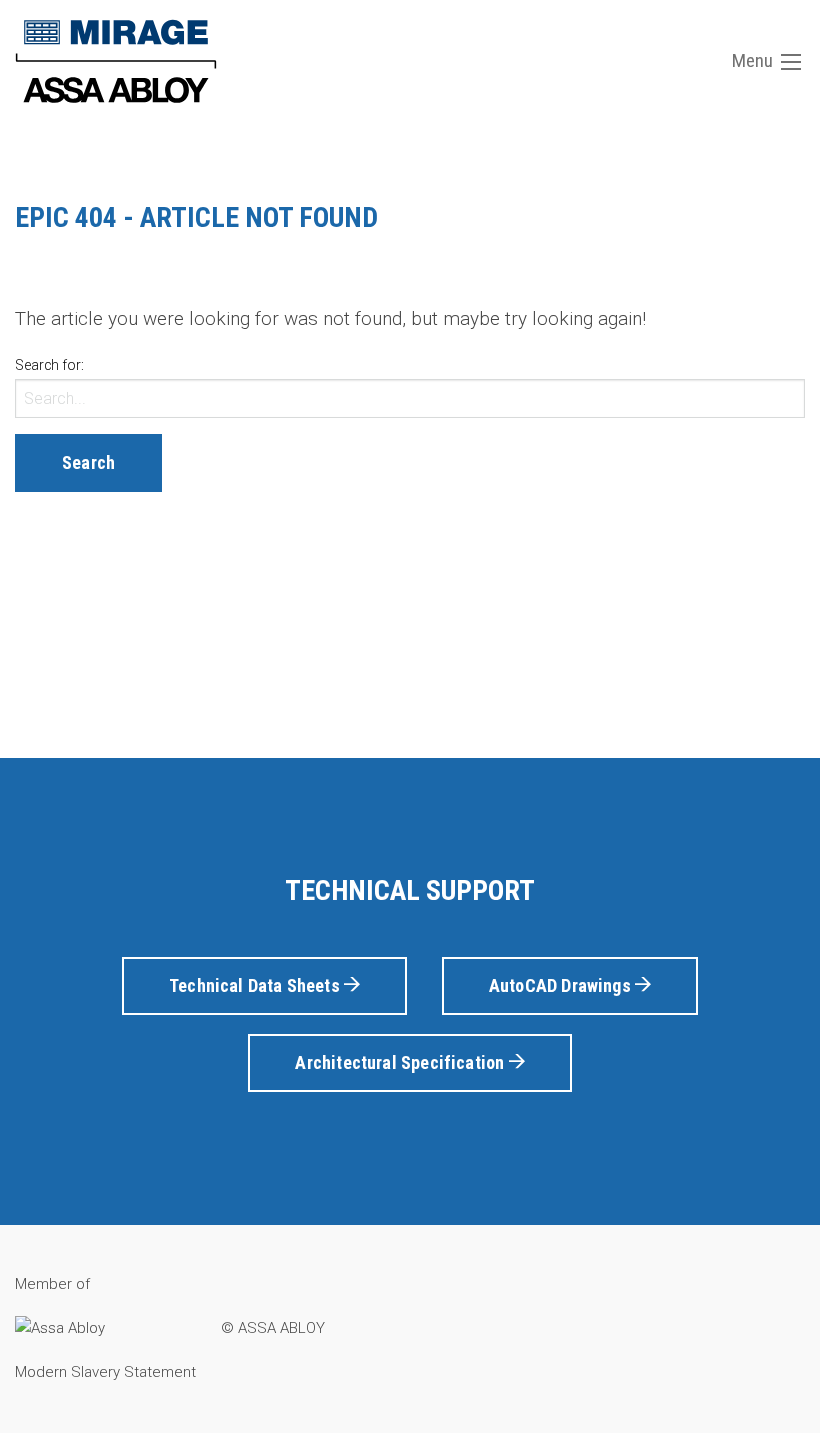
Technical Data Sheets (256, 985)
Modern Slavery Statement (105, 1372)
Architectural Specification (401, 1062)
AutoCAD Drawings (562, 985)
